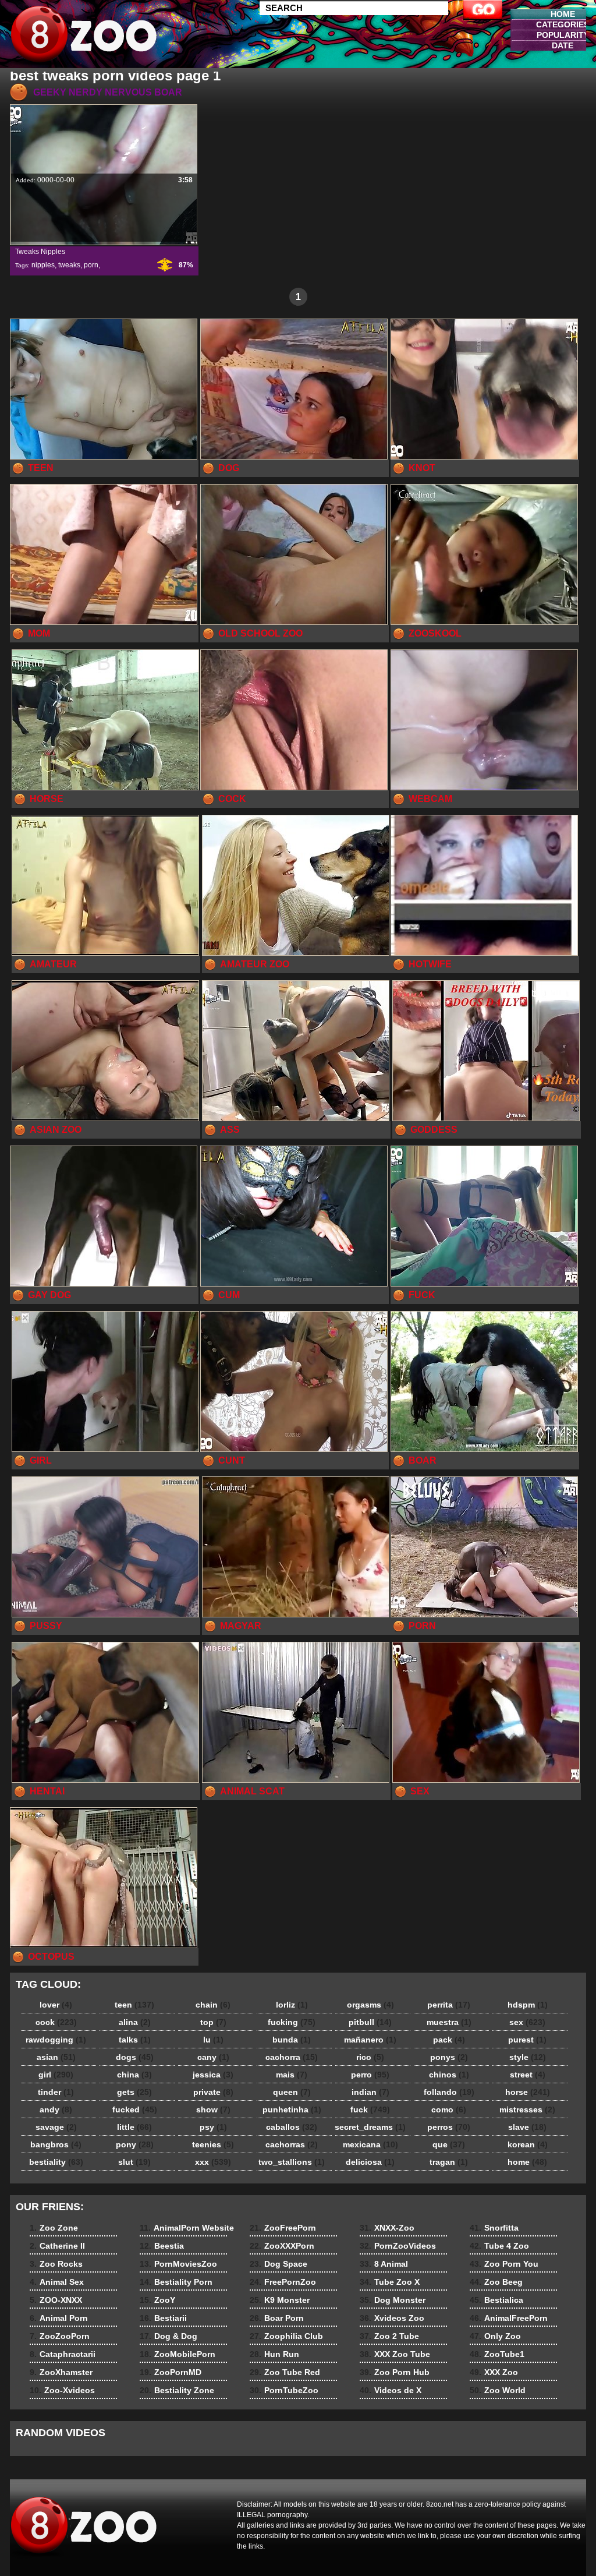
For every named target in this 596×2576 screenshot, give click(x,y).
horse (528, 2092)
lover (56, 2005)
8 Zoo (84, 37)
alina (135, 2022)
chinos (449, 2075)
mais (292, 2075)
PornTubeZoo (284, 2390)
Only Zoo (495, 2336)
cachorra (292, 2057)
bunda (292, 2040)
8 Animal (384, 2264)
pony (135, 2144)
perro (370, 2075)
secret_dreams (370, 2127)
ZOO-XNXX (56, 2300)
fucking (292, 2022)
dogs (135, 2057)
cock (56, 2022)
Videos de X (391, 2390)
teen (134, 2005)
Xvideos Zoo (392, 2318)
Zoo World (498, 2390)
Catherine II (57, 2246)
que (449, 2144)
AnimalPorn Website (187, 2228)
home (527, 2162)
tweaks (69, 265)
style (528, 2057)
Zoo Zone (54, 2228)
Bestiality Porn (176, 2282)
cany (213, 2057)
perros (449, 2127)
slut (134, 2162)
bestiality (56, 2162)
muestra (449, 2022)
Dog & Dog (168, 2336)
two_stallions (292, 2162)
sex (527, 2022)
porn (91, 265)
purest (527, 2040)
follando (449, 2092)
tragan (449, 2162)
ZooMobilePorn (178, 2354)
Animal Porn (59, 2318)
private (213, 2092)
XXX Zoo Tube (395, 2354)
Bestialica (496, 2300)
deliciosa (370, 2162)
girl (56, 2075)
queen (292, 2092)
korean (528, 2144)
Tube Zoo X (390, 2282)
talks (135, 2040)
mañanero (370, 2040)
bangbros (56, 2144)
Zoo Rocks (56, 2264)
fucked (135, 2109)
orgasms (370, 2005)
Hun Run (274, 2354)
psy (213, 2127)
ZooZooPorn (60, 2336)
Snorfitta (494, 2228)
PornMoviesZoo (178, 2264)
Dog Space (279, 2264)
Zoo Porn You (504, 2264)
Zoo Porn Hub (395, 2372)
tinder (56, 2092)
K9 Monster (280, 2300)
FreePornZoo (283, 2282)
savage (56, 2127)
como (449, 2109)
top (213, 2022)
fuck (370, 2109)
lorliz (292, 2005)
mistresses (527, 2109)
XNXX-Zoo (387, 2228)
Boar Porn (277, 2318)
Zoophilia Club (286, 2336)
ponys (449, 2057)
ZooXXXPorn (282, 2246)
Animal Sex (57, 2282)
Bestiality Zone (177, 2390)
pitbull (370, 2022)
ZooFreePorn (283, 2228)
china (134, 2075)
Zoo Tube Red (285, 2372)
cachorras (292, 2144)
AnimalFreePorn (509, 2318)
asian (56, 2057)
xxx (213, 2162)
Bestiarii (163, 2318)
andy (56, 2109)
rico (370, 2057)
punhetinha (292, 2109)
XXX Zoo (494, 2372)
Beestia (162, 2246)
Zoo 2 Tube (389, 2336)
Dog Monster (393, 2300)
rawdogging (56, 2040)
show (213, 2109)
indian (370, 2092)
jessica (213, 2075)
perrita (449, 2005)
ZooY (157, 2300)
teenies (213, 2144)
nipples (43, 265)
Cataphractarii (63, 2354)
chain (213, 2005)
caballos (292, 2127)
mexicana (370, 2144)
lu (213, 2040)
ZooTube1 (497, 2354)
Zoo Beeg (496, 2282)
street (528, 2075)
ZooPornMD (171, 2372)
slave (527, 2127)
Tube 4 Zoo (499, 2246)
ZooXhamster (61, 2372)
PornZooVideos (398, 2246)
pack (449, 2040)
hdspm (528, 2005)
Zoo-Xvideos (62, 2390)
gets (134, 2092)
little (134, 2127)
